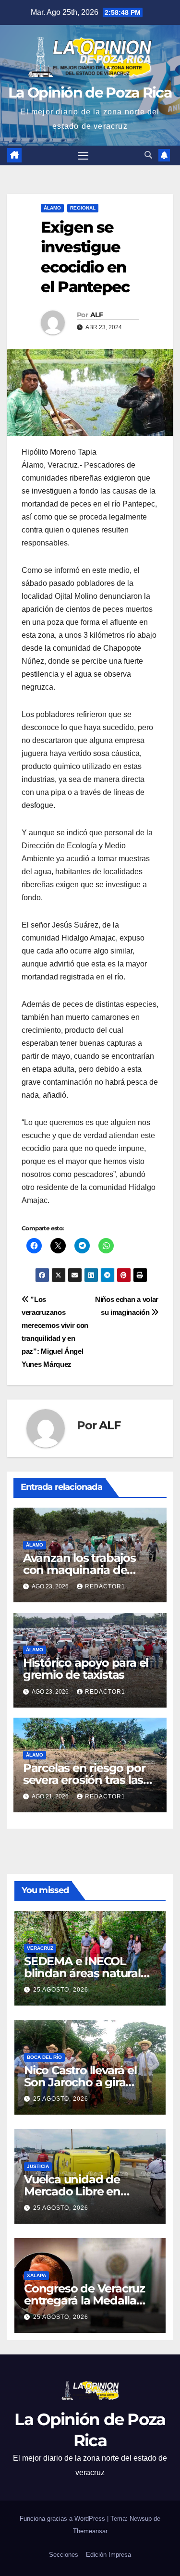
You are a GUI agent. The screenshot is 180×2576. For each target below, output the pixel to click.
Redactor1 (105, 1586)
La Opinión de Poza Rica (90, 93)
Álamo (52, 208)
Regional (83, 208)
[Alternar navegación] (83, 156)
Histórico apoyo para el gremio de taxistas (86, 1669)
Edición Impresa (108, 2555)
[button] (148, 155)
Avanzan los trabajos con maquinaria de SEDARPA (79, 1570)
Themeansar (90, 2531)
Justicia (38, 2166)
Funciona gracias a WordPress (63, 2519)
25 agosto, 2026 (61, 1990)
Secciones (64, 2555)
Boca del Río (44, 2057)
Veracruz (40, 1948)
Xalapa (36, 2275)
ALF (96, 315)
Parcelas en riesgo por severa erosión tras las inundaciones (84, 1780)
